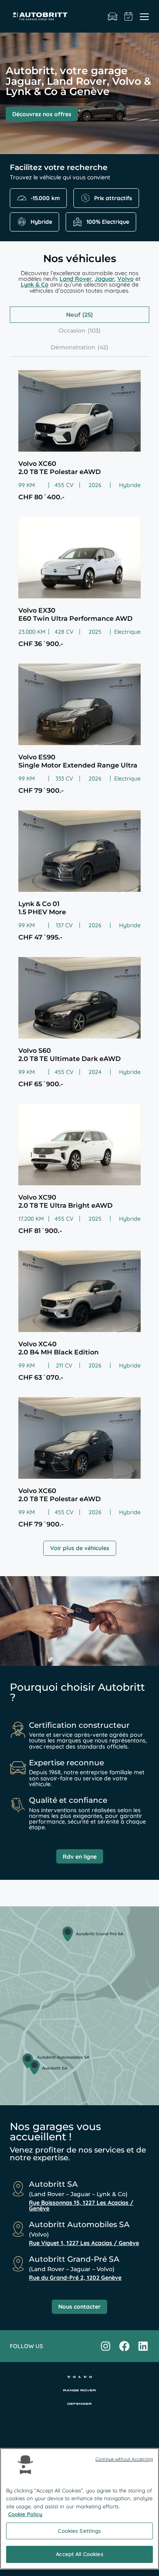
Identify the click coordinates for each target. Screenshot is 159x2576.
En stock (113, 16)
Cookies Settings (79, 2531)
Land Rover (76, 279)
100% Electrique (108, 222)
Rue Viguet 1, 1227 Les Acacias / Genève (84, 2243)
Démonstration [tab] (73, 347)
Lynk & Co (35, 285)
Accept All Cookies (79, 2554)
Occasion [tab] (72, 331)
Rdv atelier (129, 16)
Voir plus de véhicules (80, 1548)
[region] (79, 2509)
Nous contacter (79, 2307)
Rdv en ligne (80, 1857)
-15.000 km (45, 198)
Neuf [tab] (73, 315)
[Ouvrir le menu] (144, 16)
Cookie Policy (25, 2514)
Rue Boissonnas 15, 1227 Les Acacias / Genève (81, 2205)
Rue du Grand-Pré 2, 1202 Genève (75, 2278)
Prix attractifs (113, 198)
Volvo (126, 279)
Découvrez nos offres (42, 114)
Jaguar (105, 279)
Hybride (41, 222)
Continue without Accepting (124, 2459)
